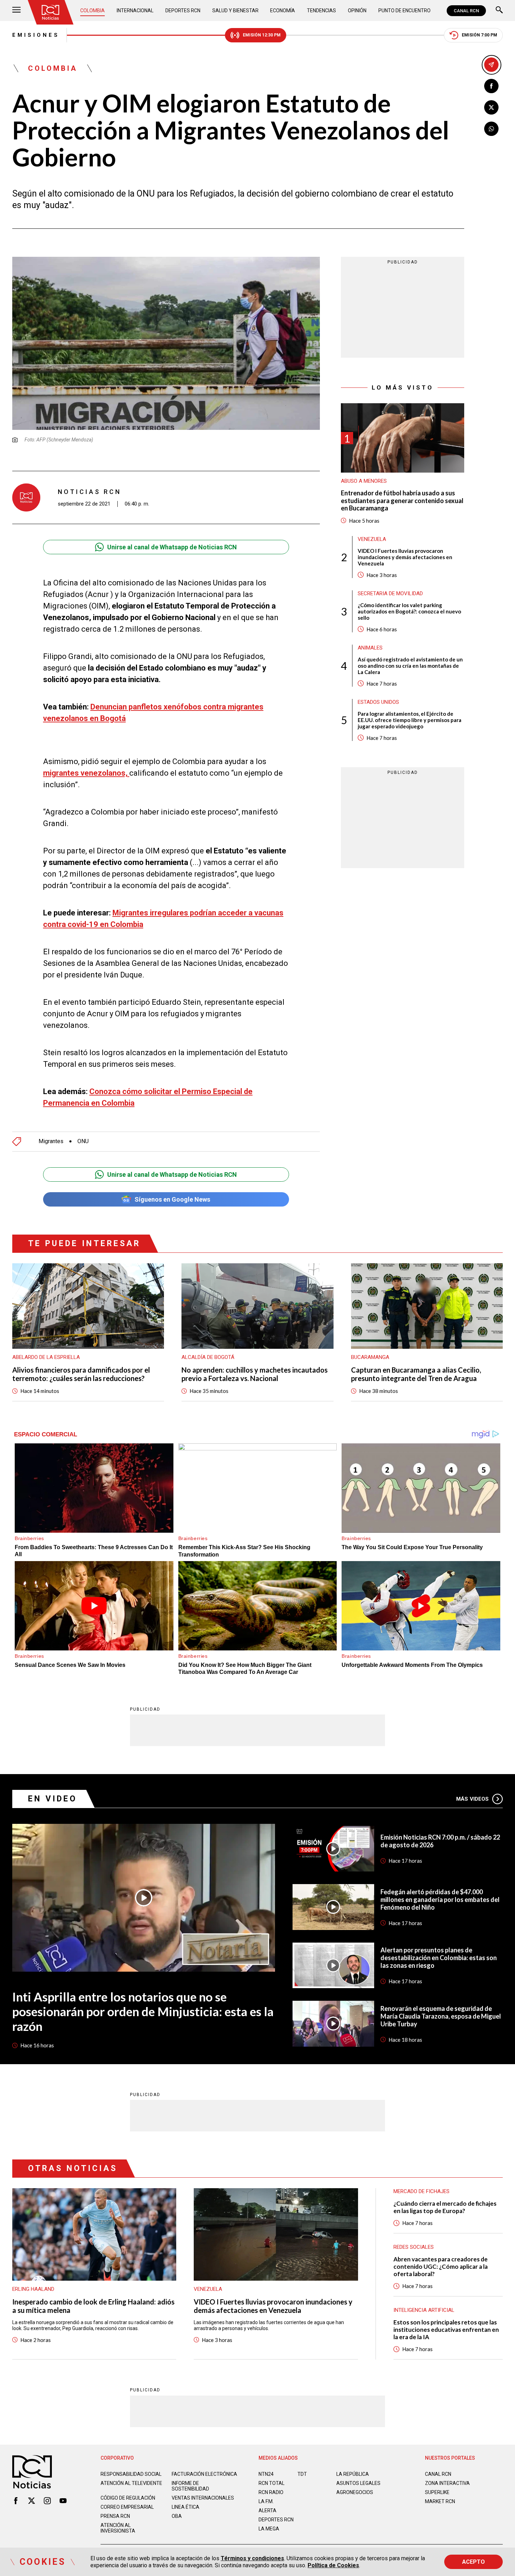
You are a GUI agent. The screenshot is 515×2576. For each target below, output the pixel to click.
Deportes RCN (183, 11)
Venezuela (372, 539)
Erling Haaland (33, 2289)
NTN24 (266, 2474)
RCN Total (272, 2483)
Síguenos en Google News (172, 1199)
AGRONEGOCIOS (355, 2492)
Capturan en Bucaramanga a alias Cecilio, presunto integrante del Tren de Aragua (416, 1374)
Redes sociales (414, 2247)
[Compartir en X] (491, 107)
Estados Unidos (378, 702)
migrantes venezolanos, (86, 773)
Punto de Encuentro (404, 11)
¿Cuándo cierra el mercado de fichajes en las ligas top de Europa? (445, 2207)
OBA (177, 2516)
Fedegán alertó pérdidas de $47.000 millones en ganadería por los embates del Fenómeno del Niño (440, 1900)
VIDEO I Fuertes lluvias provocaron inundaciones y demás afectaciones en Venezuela (405, 557)
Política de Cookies (333, 2565)
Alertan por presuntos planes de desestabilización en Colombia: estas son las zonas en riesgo (439, 1958)
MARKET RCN (440, 2501)
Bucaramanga (370, 1357)
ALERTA (267, 2510)
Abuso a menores (364, 481)
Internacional (135, 11)
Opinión (357, 11)
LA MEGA (269, 2529)
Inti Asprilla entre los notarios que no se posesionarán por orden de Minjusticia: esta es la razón (143, 2011)
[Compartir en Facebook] (491, 86)
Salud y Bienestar (235, 11)
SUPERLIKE (437, 2492)
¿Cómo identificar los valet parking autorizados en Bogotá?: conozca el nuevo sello (409, 611)
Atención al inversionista (118, 2528)
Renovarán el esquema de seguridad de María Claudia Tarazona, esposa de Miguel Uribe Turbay (441, 2016)
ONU (83, 1141)
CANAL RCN (466, 11)
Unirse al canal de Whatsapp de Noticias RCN (172, 547)
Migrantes (51, 1141)
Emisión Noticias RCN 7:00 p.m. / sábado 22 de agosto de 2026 (440, 1841)
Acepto (473, 2562)
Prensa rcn (115, 2516)
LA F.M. (266, 2501)
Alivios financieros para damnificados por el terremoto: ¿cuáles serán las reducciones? (81, 1374)
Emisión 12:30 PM (262, 35)
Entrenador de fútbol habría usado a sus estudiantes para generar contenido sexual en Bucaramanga (402, 501)
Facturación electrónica (204, 2474)
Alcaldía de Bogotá (208, 1357)
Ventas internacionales (203, 2498)
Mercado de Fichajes (421, 2191)
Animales (370, 648)
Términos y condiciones (252, 2558)
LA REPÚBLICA (353, 2474)
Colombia (92, 11)
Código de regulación (128, 2498)
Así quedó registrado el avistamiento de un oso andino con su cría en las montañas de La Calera (410, 666)
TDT (302, 2474)
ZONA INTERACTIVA (447, 2483)
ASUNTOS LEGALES (358, 2483)
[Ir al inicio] (50, 12)
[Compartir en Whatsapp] (491, 129)
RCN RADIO (271, 2492)
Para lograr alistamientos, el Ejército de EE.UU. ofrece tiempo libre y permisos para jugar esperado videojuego (410, 720)
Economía (283, 11)
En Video (53, 1799)
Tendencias (321, 11)
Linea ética (186, 2507)
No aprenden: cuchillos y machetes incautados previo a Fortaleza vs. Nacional (255, 1374)
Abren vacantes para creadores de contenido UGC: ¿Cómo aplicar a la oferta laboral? (441, 2266)
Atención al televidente (131, 2483)
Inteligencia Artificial (424, 2310)
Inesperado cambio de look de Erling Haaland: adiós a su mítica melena (93, 2306)
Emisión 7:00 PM (479, 35)
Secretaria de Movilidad (390, 593)
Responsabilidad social (131, 2474)
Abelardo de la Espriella (46, 1357)
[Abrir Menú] (16, 11)
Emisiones (36, 35)
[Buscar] (499, 11)
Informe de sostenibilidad (190, 2486)
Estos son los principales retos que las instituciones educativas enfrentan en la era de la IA (446, 2330)
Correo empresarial (127, 2507)
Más (472, 1799)
